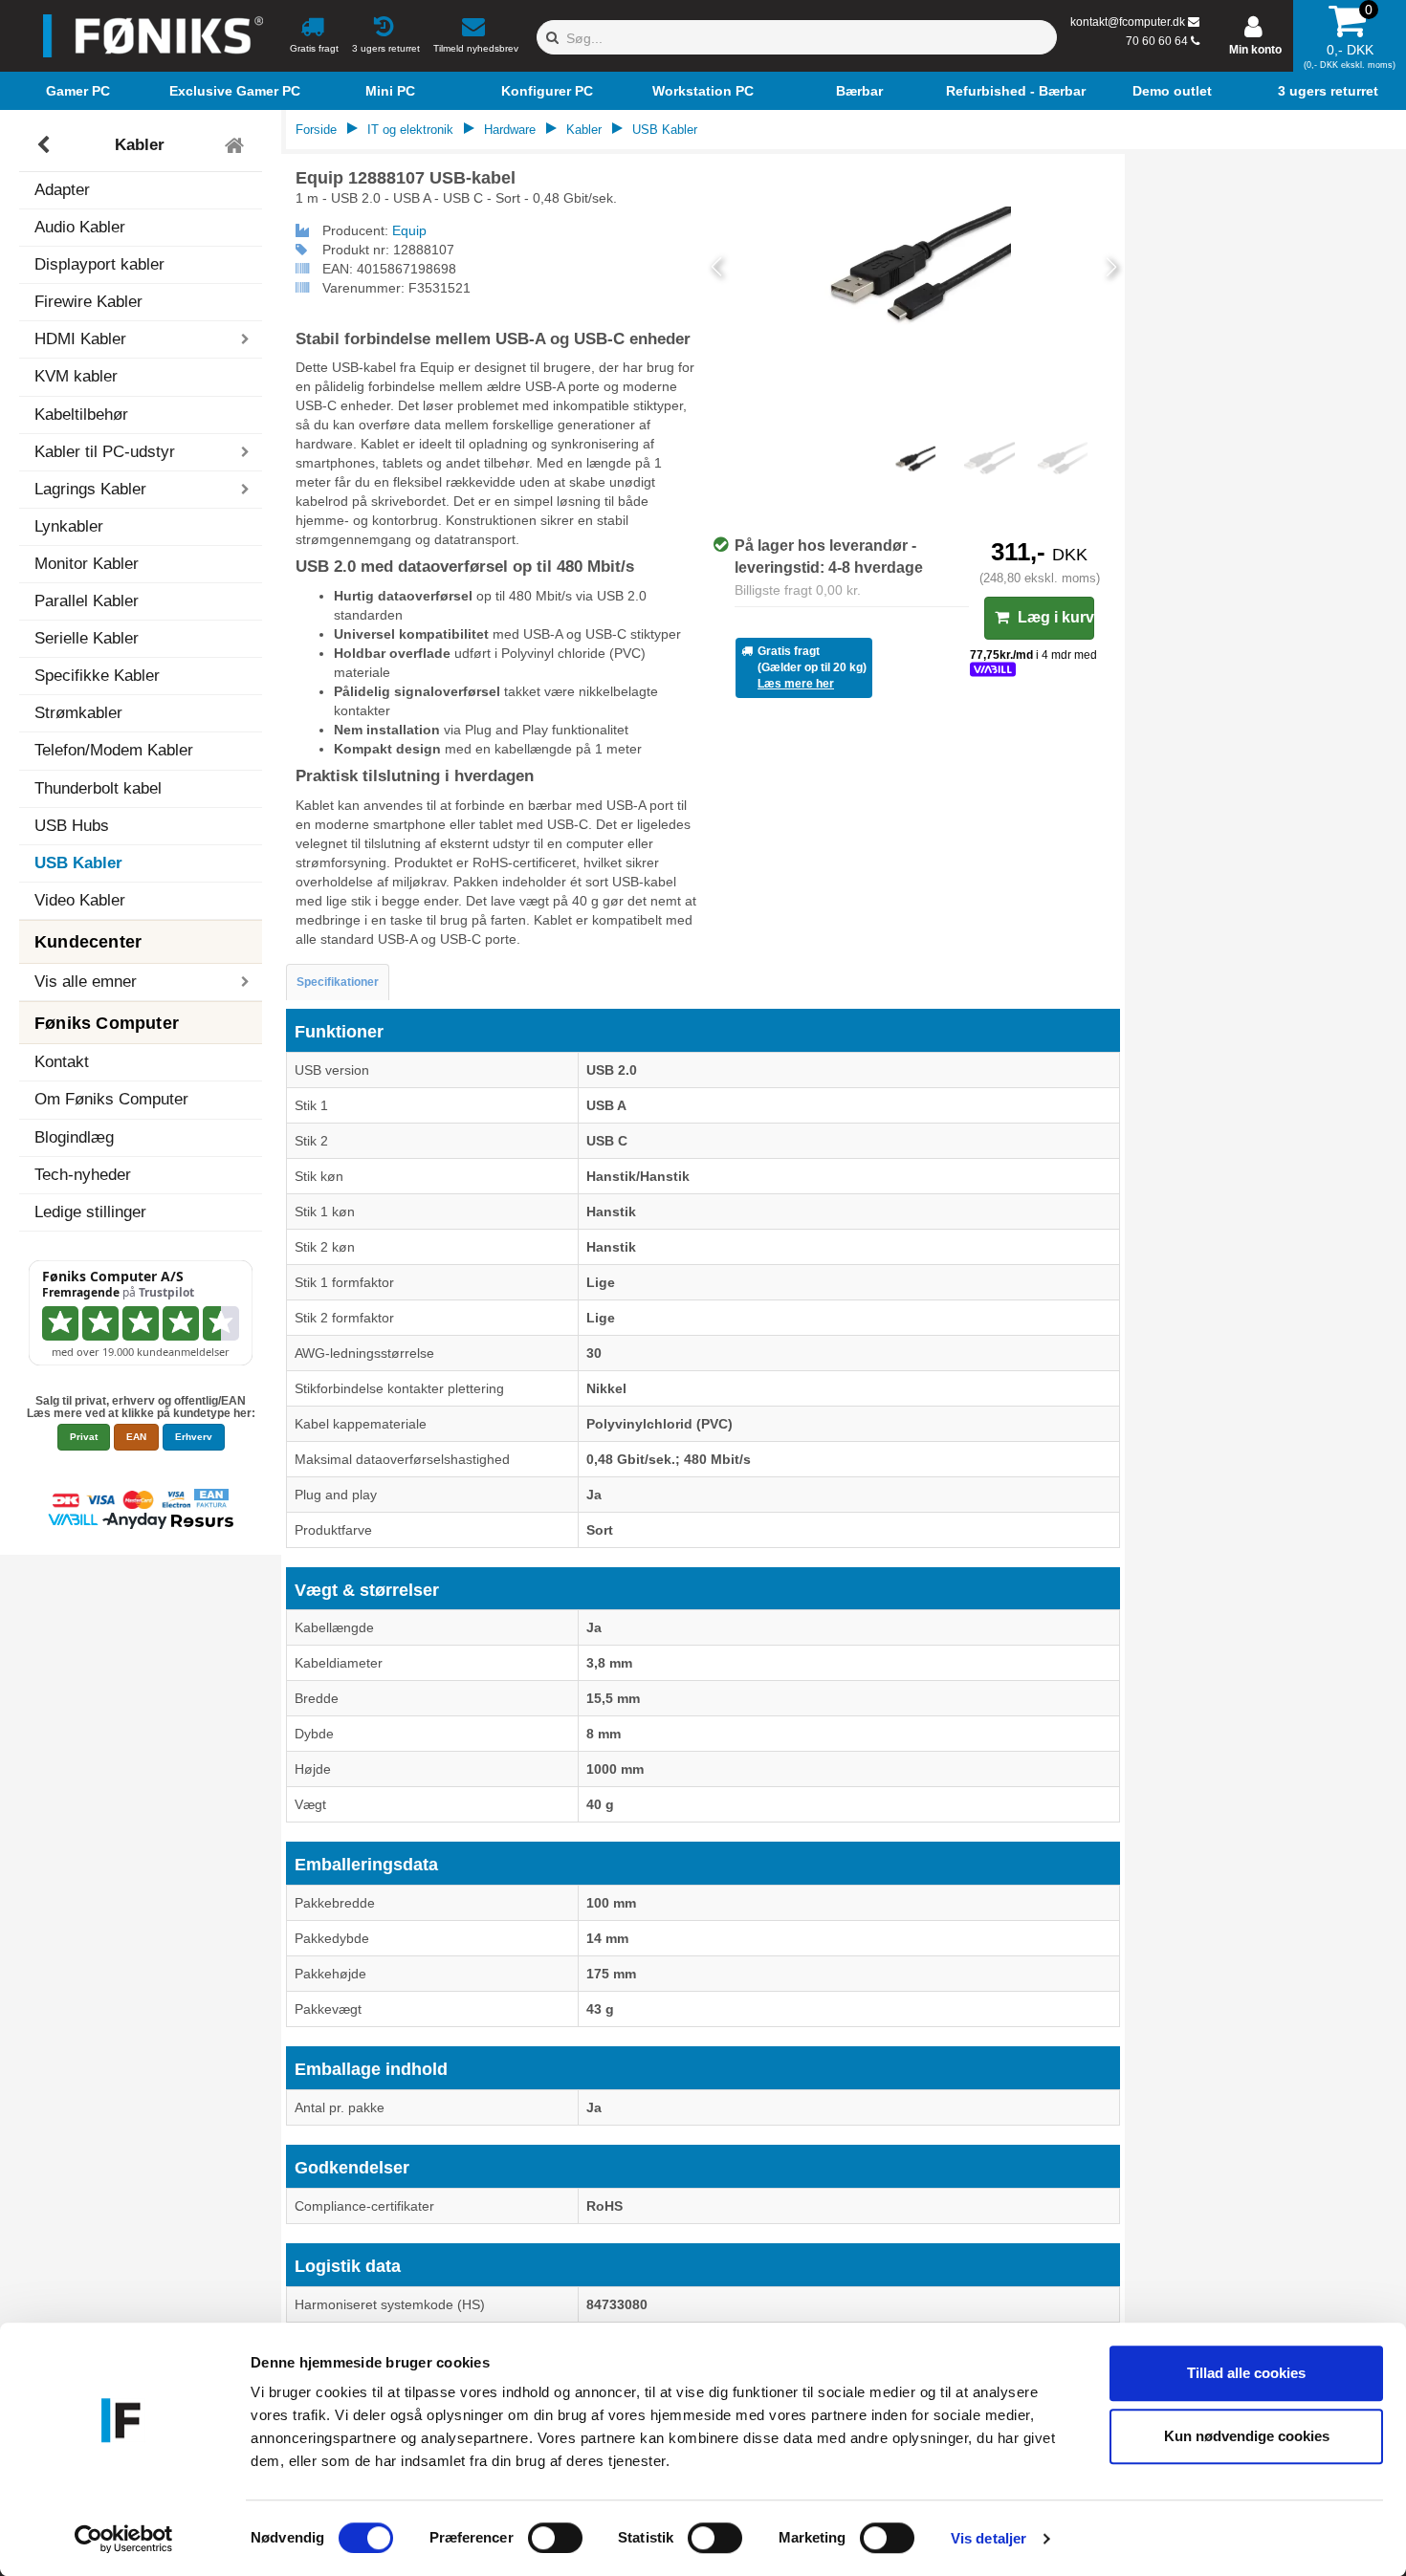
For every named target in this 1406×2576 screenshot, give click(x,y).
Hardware (510, 130)
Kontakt (62, 1062)
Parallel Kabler (87, 601)
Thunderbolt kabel (98, 788)
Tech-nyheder (83, 1175)
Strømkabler (78, 713)
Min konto (1255, 50)
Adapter (62, 190)
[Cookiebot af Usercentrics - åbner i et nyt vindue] (124, 2539)
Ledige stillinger (90, 1212)
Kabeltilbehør (81, 415)
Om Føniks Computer (111, 1099)
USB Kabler (78, 863)
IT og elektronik (410, 130)
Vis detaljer (989, 2538)
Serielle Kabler (87, 638)
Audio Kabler (80, 227)
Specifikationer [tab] (338, 982)
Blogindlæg (74, 1137)
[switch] (555, 2538)
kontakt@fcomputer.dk (1128, 22)
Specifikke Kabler (97, 676)
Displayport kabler (99, 264)
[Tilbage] (45, 145)
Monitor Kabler (87, 564)
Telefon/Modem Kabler (114, 750)
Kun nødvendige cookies (1247, 2436)
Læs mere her (796, 684)
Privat (84, 1437)
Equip (409, 230)
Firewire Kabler (88, 302)
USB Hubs (72, 826)
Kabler (140, 145)
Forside (316, 130)
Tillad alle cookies (1246, 2373)
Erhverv (194, 1437)
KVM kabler (76, 376)
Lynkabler (69, 526)
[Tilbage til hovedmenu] (237, 145)
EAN (136, 1437)
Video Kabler (80, 900)
